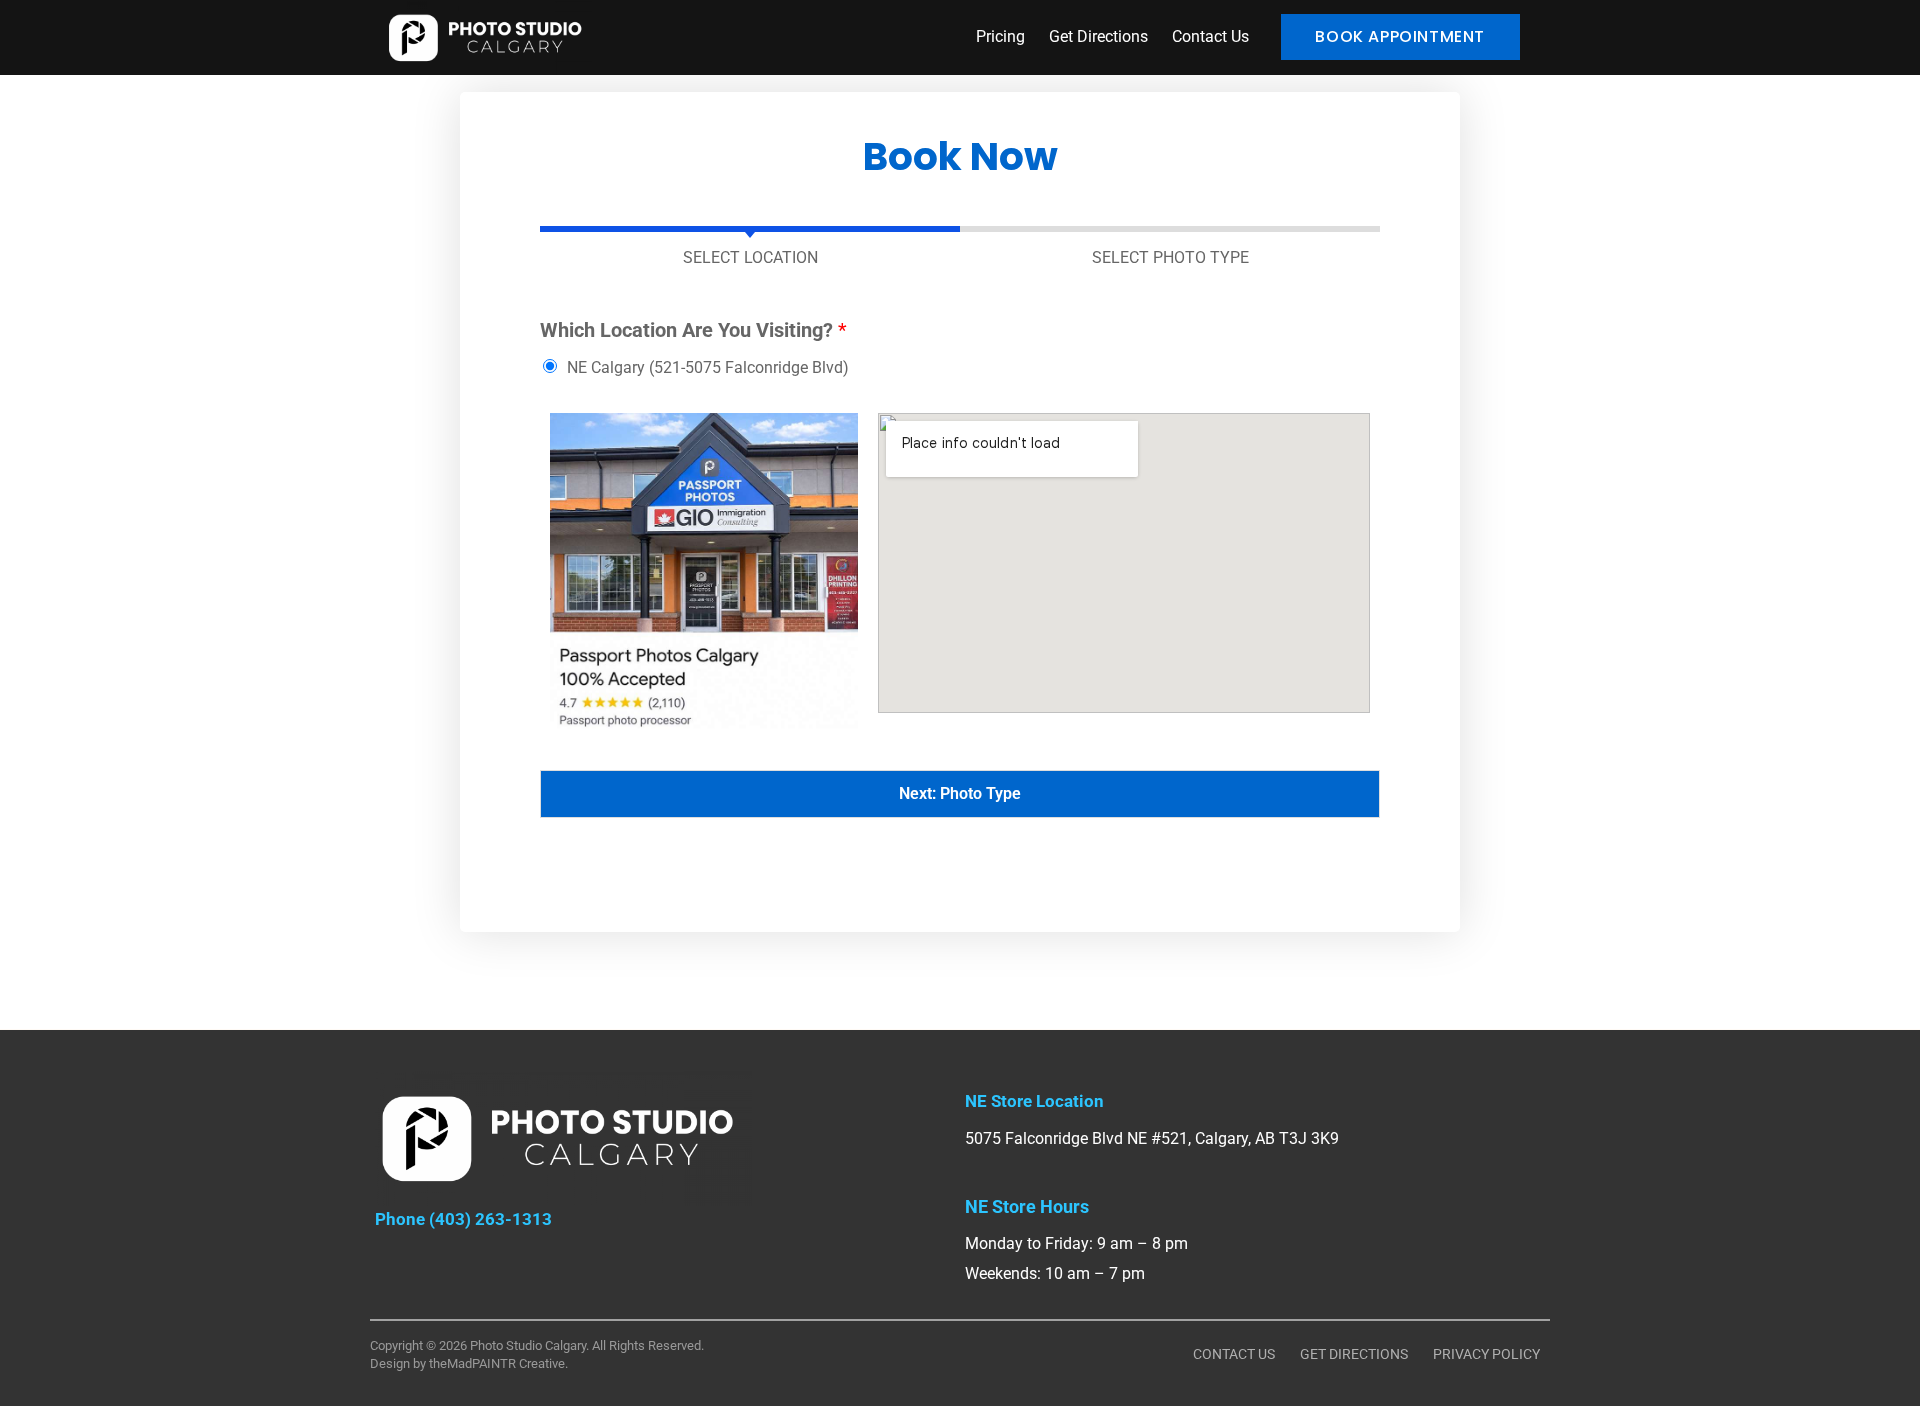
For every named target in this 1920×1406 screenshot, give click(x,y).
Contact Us (1210, 36)
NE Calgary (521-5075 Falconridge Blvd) (708, 367)
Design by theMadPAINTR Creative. (469, 1363)
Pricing (1000, 36)
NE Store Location (1034, 1101)
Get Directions (1098, 36)
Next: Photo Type (960, 793)
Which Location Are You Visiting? (693, 330)
